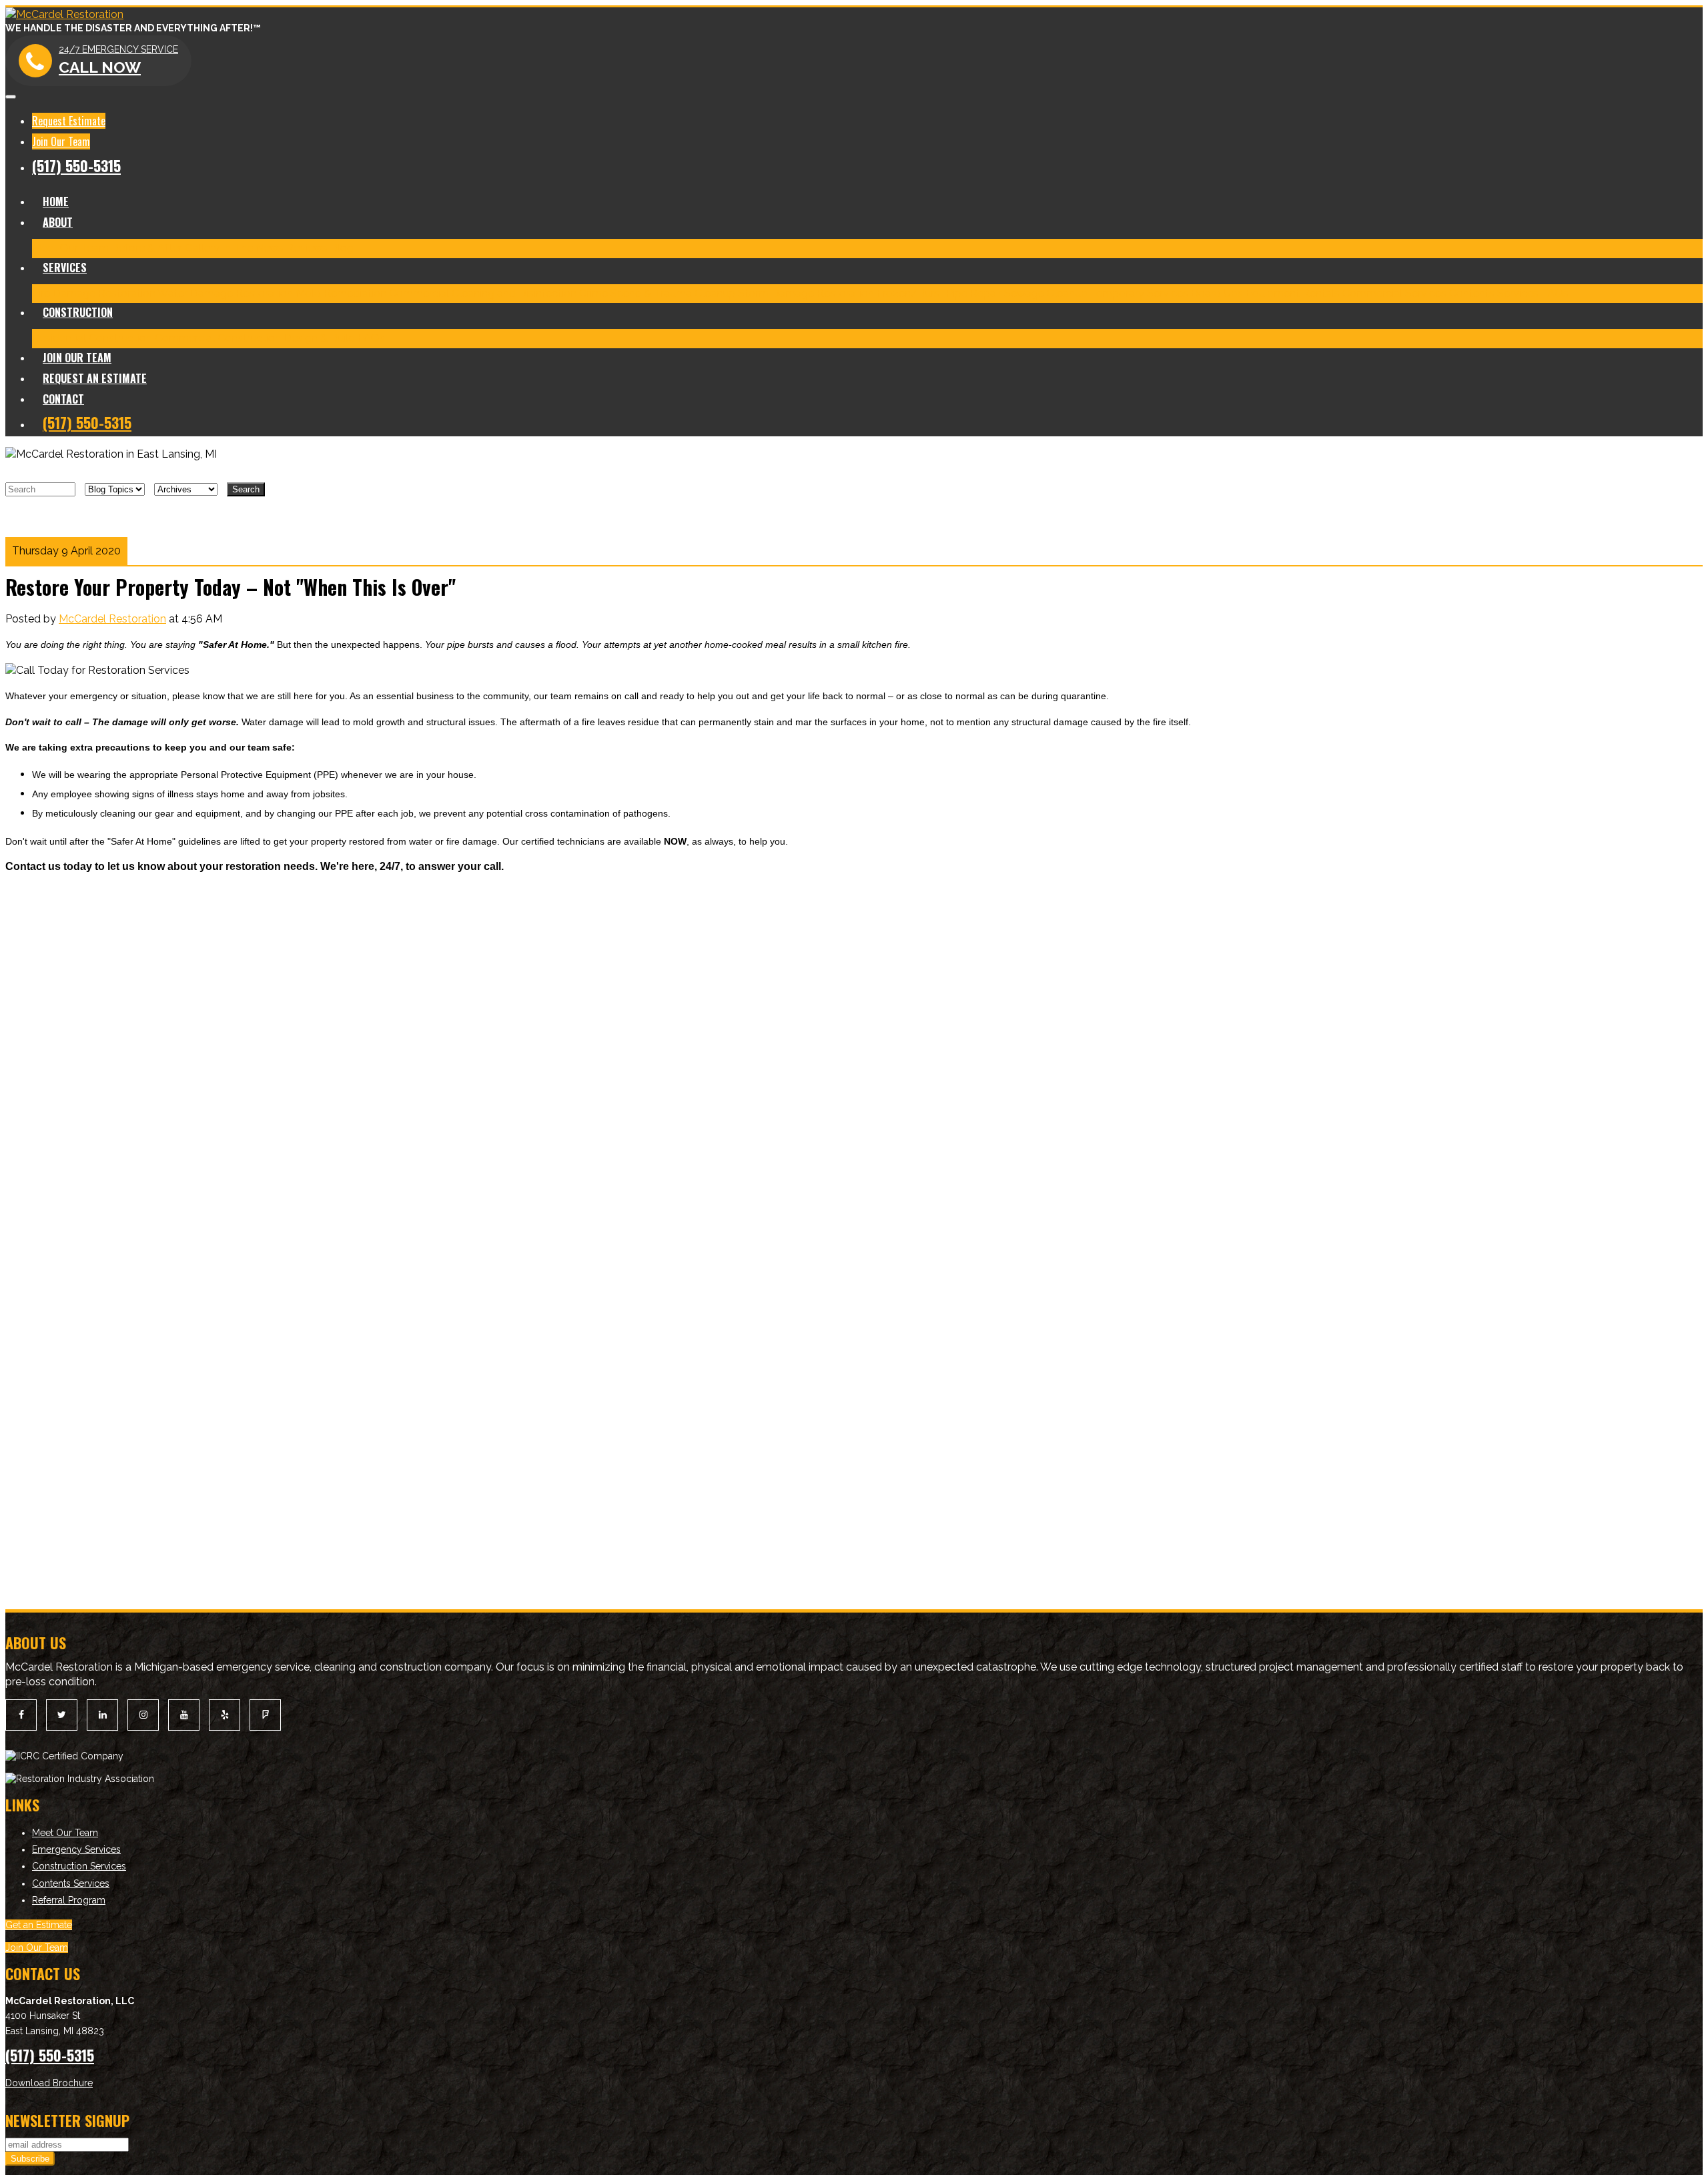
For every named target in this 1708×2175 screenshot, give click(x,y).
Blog (342, 248)
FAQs (1555, 293)
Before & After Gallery (165, 248)
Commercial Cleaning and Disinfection (483, 293)
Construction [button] (78, 312)
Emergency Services (76, 1849)
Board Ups (1217, 293)
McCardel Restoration (112, 619)
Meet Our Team (70, 248)
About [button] (58, 222)
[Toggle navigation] (11, 97)
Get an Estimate (39, 1925)
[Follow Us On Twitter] (62, 1715)
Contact (63, 399)
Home (56, 201)
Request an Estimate (95, 378)
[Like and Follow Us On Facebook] (21, 1715)
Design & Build (319, 338)
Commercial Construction (218, 338)
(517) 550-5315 (76, 165)
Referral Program (69, 1900)
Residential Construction (92, 338)
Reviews (307, 248)
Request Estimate (69, 121)
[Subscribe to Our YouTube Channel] (184, 1715)
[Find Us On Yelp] (225, 1715)
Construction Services (79, 1866)
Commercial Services (1394, 293)
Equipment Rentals (1293, 293)
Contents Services (1494, 293)
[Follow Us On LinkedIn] (102, 1715)
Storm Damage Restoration (806, 293)
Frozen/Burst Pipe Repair (939, 293)
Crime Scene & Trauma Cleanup (657, 293)
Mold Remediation (341, 293)
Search (246, 489)
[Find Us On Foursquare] (265, 1715)
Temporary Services (1139, 293)
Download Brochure (49, 2083)
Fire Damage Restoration (94, 293)
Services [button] (65, 268)
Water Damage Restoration (225, 293)
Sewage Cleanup (1046, 293)
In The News (253, 248)
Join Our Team (61, 141)
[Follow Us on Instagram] (143, 1715)
